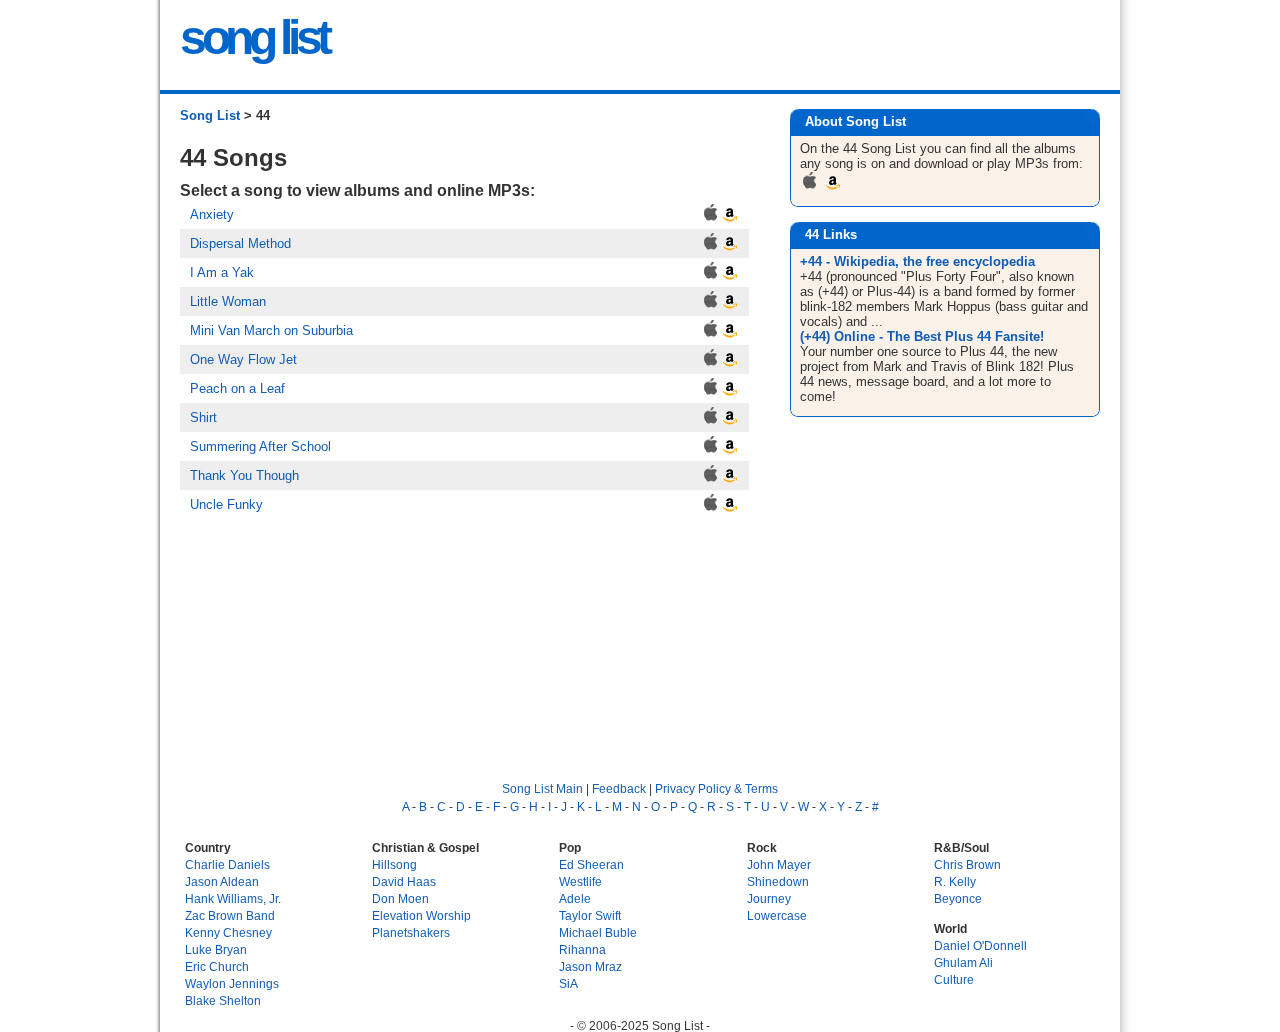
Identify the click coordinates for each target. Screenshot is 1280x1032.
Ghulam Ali (963, 962)
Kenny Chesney (228, 932)
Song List (210, 115)
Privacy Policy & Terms (716, 788)
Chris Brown (967, 864)
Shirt (203, 417)
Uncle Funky (226, 504)
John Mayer (779, 864)
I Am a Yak (222, 272)
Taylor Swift (590, 915)
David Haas (404, 881)
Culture (954, 979)
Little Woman (228, 301)
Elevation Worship (421, 915)
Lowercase (777, 915)
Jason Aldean (222, 881)
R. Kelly (955, 881)
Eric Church (217, 966)
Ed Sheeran (591, 864)
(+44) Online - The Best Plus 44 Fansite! (922, 336)
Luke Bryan (216, 949)
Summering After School (260, 446)
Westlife (580, 881)
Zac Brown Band (230, 915)
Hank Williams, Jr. (233, 898)
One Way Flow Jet (243, 359)
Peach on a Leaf (237, 388)
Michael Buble (598, 932)
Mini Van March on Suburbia (271, 330)
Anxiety (212, 214)
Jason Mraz (590, 966)
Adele (575, 898)
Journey (769, 898)
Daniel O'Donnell (980, 945)
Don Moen (400, 898)
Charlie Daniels (227, 864)
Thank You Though (244, 475)
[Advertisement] (947, 582)
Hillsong (394, 864)
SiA (568, 983)
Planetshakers (411, 932)
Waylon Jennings (232, 983)
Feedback (619, 788)
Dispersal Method (240, 243)
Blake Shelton (223, 1000)
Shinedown (778, 881)
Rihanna (582, 949)
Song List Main (542, 788)
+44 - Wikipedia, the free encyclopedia (917, 261)
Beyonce (958, 898)
